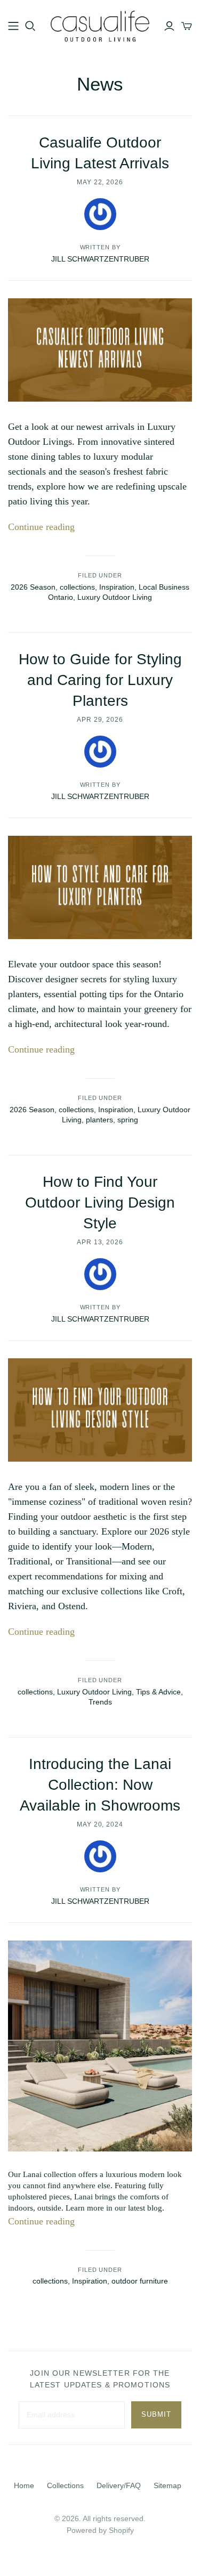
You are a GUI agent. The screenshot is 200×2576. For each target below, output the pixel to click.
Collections (65, 2485)
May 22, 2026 (100, 182)
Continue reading (41, 527)
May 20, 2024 (100, 1824)
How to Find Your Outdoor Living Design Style (100, 1203)
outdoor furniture (140, 2281)
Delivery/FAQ (119, 2485)
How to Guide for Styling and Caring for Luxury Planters (100, 680)
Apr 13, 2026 (100, 1242)
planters (99, 1120)
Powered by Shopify (100, 2530)
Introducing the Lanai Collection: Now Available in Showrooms (100, 1785)
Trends (100, 1702)
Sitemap (167, 2485)
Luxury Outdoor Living (115, 597)
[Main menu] (13, 26)
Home (24, 2485)
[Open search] (30, 26)
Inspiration (117, 587)
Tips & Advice (158, 1692)
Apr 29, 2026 (100, 720)
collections (77, 587)
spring (128, 1120)
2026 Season (33, 587)
